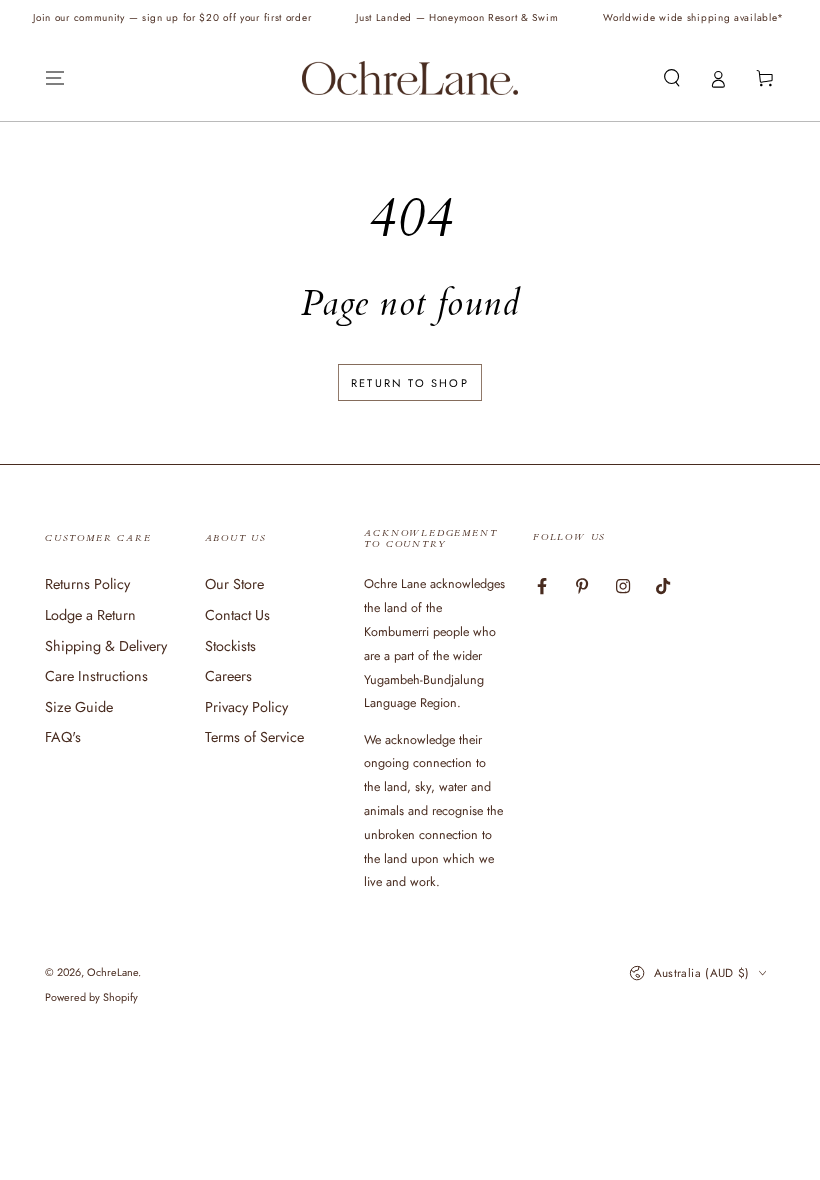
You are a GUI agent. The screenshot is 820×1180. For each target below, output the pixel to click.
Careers (228, 676)
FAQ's (63, 737)
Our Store (234, 584)
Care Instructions (96, 676)
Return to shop (410, 383)
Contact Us (237, 615)
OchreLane (112, 972)
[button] (671, 79)
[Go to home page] (409, 78)
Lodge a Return (90, 615)
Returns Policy (87, 584)
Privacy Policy (246, 707)
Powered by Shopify (91, 997)
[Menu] (55, 79)
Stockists (230, 646)
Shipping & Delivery (106, 646)
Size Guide (79, 707)
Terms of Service (254, 737)
